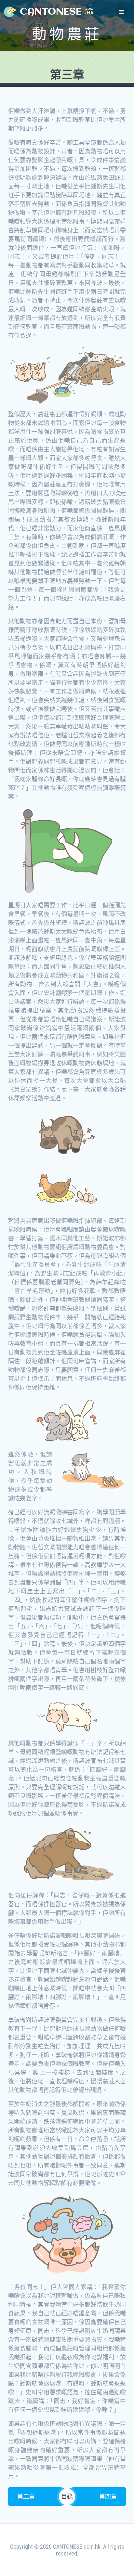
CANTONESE (51, 12)
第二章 (26, 2497)
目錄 (67, 2497)
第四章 (108, 2497)
